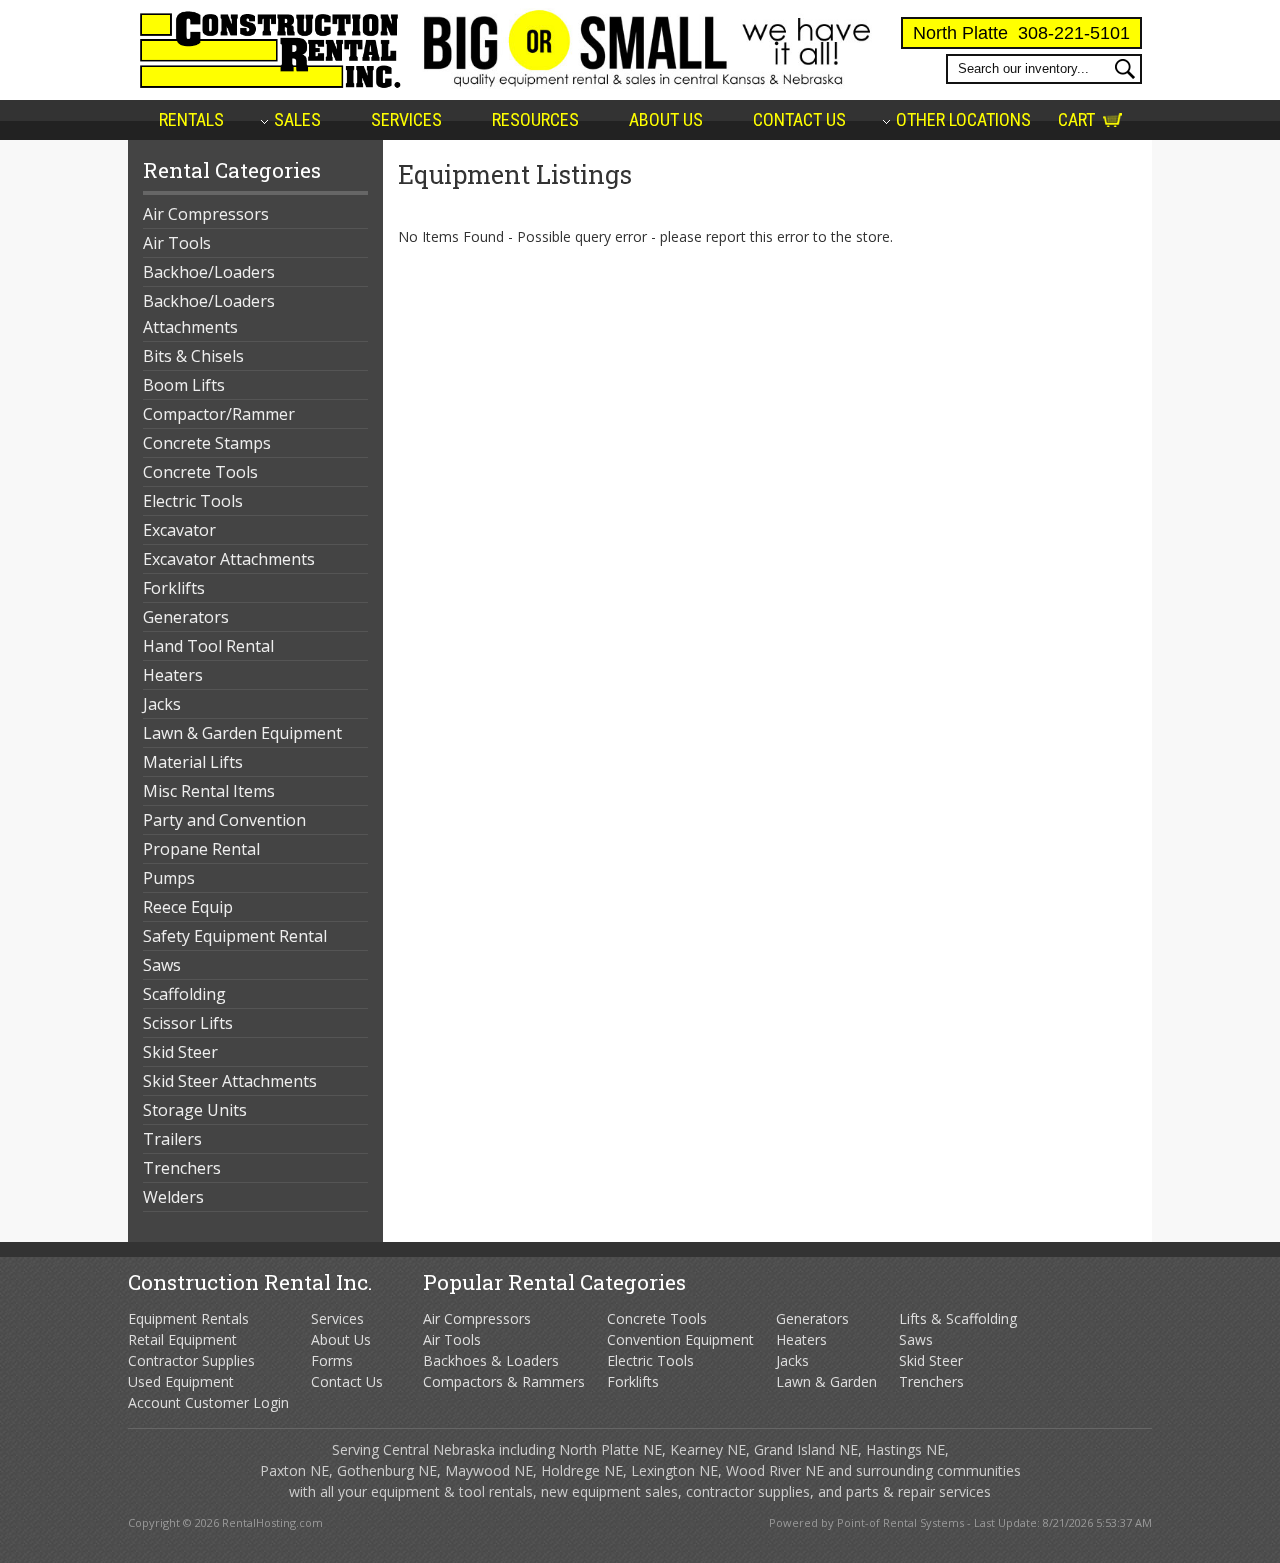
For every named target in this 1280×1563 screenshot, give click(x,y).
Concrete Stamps (207, 443)
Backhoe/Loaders (209, 272)
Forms (332, 1360)
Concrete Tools (200, 472)
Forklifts (174, 588)
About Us (666, 119)
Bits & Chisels (193, 356)
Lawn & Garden (826, 1381)
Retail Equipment (182, 1339)
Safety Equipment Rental (235, 936)
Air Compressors (206, 214)
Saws (162, 965)
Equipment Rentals (188, 1318)
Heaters (173, 675)
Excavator (179, 530)
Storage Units (195, 1110)
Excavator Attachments (229, 559)
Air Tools (177, 243)
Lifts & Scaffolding (958, 1318)
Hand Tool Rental (208, 646)
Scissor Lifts (188, 1023)
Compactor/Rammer (219, 414)
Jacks (162, 704)
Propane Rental (201, 849)
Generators (186, 617)
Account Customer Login (208, 1402)
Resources (535, 119)
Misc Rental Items (209, 791)
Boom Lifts (184, 385)
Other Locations (963, 119)
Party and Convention (224, 820)
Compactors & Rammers (504, 1381)
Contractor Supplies (191, 1360)
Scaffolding (184, 994)
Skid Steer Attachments (230, 1081)
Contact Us (799, 119)
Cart (1076, 119)
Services (406, 119)
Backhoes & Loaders (491, 1360)
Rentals (191, 119)
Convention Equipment (680, 1339)
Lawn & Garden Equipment (242, 733)
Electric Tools (193, 501)
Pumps (169, 878)
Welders (173, 1197)
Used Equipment (181, 1381)
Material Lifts (193, 762)
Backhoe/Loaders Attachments (209, 314)
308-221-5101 (1074, 33)
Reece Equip (188, 907)
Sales (297, 119)
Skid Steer (180, 1052)
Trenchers (182, 1168)
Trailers (172, 1139)
